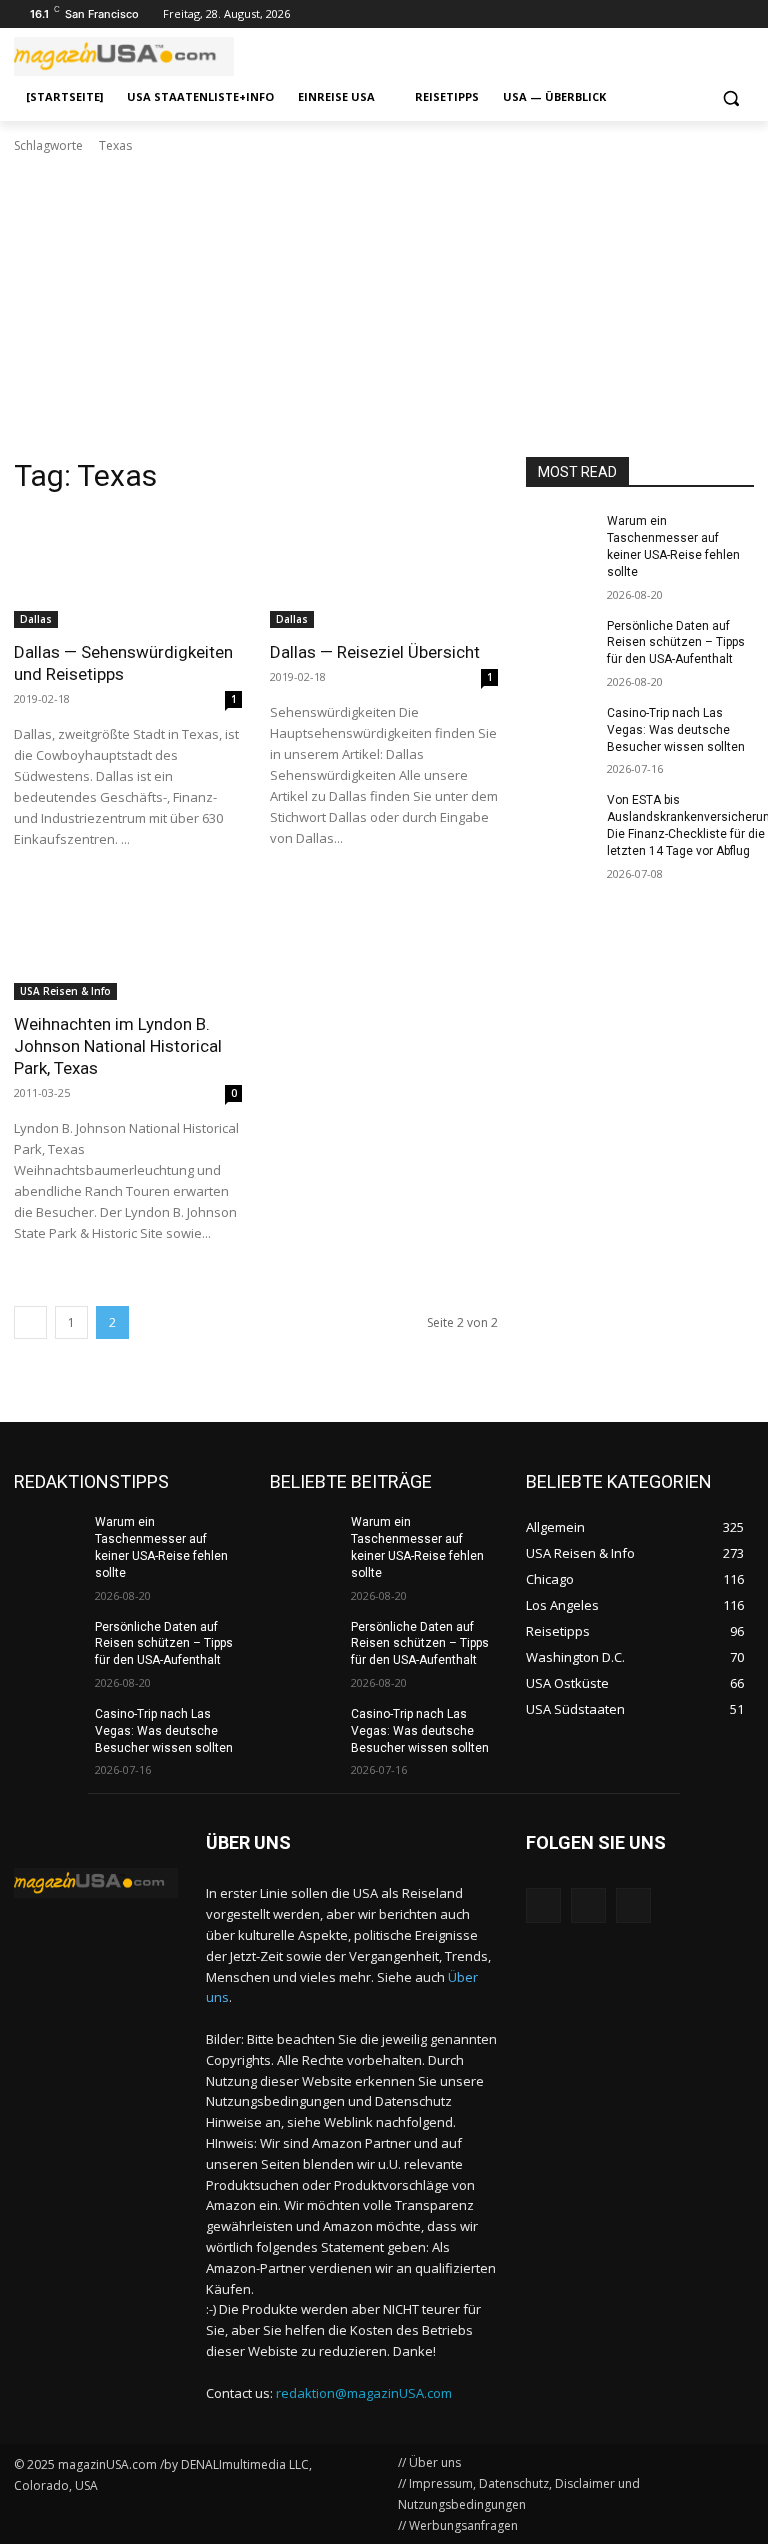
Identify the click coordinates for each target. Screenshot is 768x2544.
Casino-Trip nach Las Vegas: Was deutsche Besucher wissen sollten (676, 730)
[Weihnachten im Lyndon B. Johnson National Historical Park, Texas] (128, 943)
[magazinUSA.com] (150, 56)
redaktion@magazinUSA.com (364, 2393)
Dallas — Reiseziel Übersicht (375, 652)
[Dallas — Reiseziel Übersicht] (384, 571)
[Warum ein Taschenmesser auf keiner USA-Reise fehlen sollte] (560, 537)
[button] (730, 97)
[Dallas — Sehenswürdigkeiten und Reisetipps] (128, 571)
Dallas (36, 619)
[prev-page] (30, 1322)
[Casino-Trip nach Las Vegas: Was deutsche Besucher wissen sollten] (560, 729)
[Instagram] (687, 14)
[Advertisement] (384, 306)
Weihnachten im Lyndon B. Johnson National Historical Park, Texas (118, 1046)
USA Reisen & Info (65, 991)
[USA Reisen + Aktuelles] (96, 1882)
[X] (633, 1905)
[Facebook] (742, 14)
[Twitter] (714, 14)
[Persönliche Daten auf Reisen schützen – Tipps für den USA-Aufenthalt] (560, 642)
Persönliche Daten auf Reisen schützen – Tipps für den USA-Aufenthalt (676, 643)
